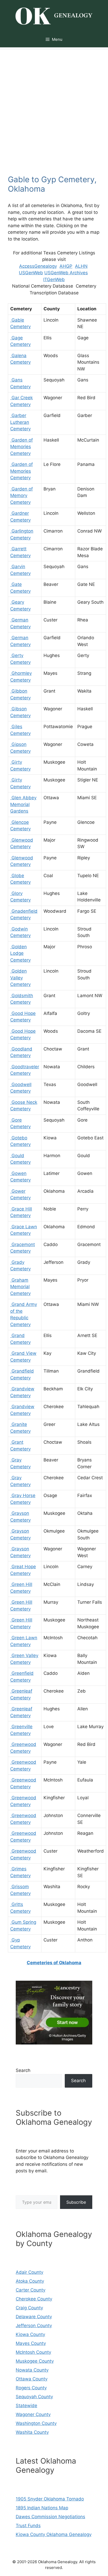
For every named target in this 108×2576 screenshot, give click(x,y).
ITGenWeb (54, 279)
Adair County (29, 2272)
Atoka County (30, 2281)
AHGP (66, 266)
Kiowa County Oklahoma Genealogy (54, 2534)
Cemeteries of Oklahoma (54, 1963)
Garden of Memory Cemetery (21, 496)
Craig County (29, 2308)
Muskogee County (35, 2361)
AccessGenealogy (38, 266)
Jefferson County (34, 2326)
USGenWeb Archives (66, 273)
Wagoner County (33, 2414)
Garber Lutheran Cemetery (20, 422)
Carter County (31, 2290)
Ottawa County (32, 2379)
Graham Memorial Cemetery (20, 1287)
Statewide (26, 2406)
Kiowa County (30, 2334)
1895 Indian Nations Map (42, 2508)
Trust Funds (28, 2526)
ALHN (81, 266)
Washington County (36, 2423)
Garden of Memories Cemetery (21, 447)
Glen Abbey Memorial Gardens (23, 804)
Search (23, 2070)
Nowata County (32, 2370)
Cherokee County (34, 2299)
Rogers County (31, 2388)
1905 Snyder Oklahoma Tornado (50, 2499)
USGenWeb (31, 273)
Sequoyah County (34, 2397)
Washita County (32, 2432)
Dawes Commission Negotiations (50, 2517)
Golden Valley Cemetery (20, 978)
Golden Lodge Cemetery (20, 953)
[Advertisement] (54, 104)
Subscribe (76, 2202)
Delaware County (34, 2317)
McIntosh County (33, 2352)
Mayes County (31, 2343)
